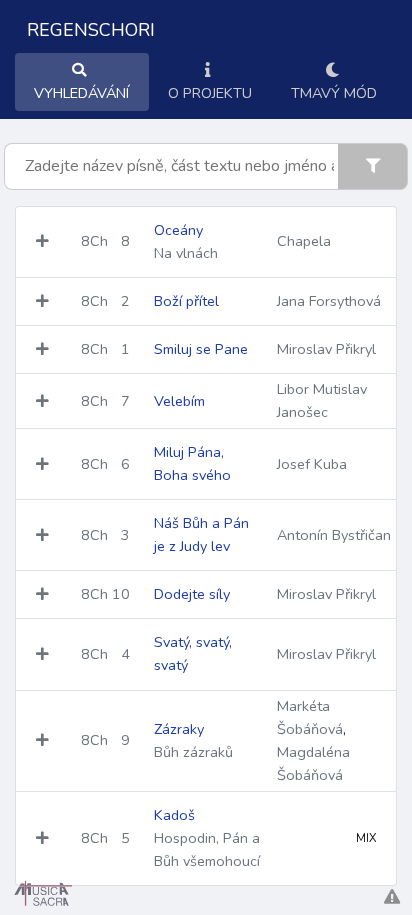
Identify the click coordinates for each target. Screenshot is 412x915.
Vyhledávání (81, 93)
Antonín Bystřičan (334, 535)
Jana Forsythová (329, 301)
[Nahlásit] (392, 897)
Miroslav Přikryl (326, 349)
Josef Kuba (312, 464)
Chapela (304, 241)
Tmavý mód (334, 93)
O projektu (210, 93)
